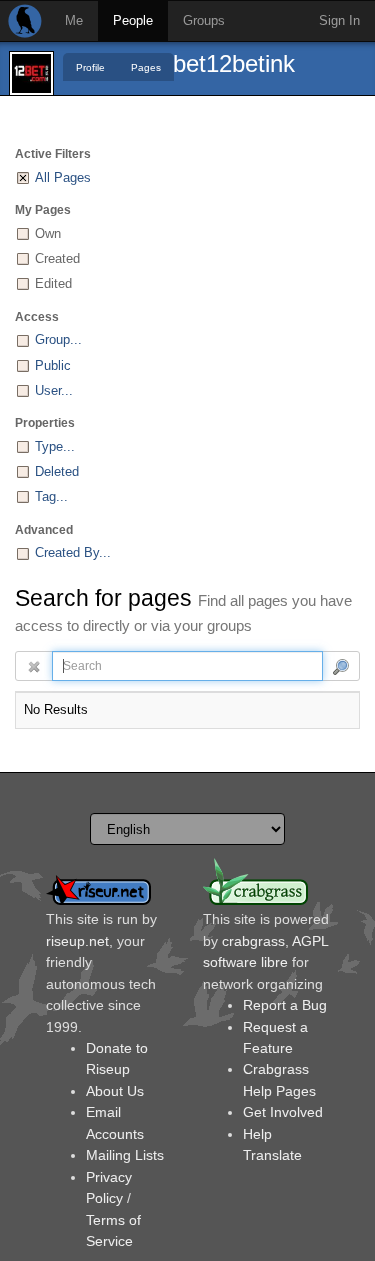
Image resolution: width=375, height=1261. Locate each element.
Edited (53, 283)
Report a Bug (285, 1005)
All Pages (63, 177)
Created (57, 258)
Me (74, 20)
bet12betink (234, 63)
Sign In (339, 20)
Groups (204, 20)
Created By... (73, 552)
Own (48, 233)
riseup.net (77, 941)
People (133, 20)
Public (53, 365)
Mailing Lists (125, 1155)
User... (54, 390)
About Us (115, 1091)
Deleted (57, 471)
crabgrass (253, 941)
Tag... (51, 496)
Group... (58, 339)
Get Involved (283, 1112)
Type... (55, 446)
